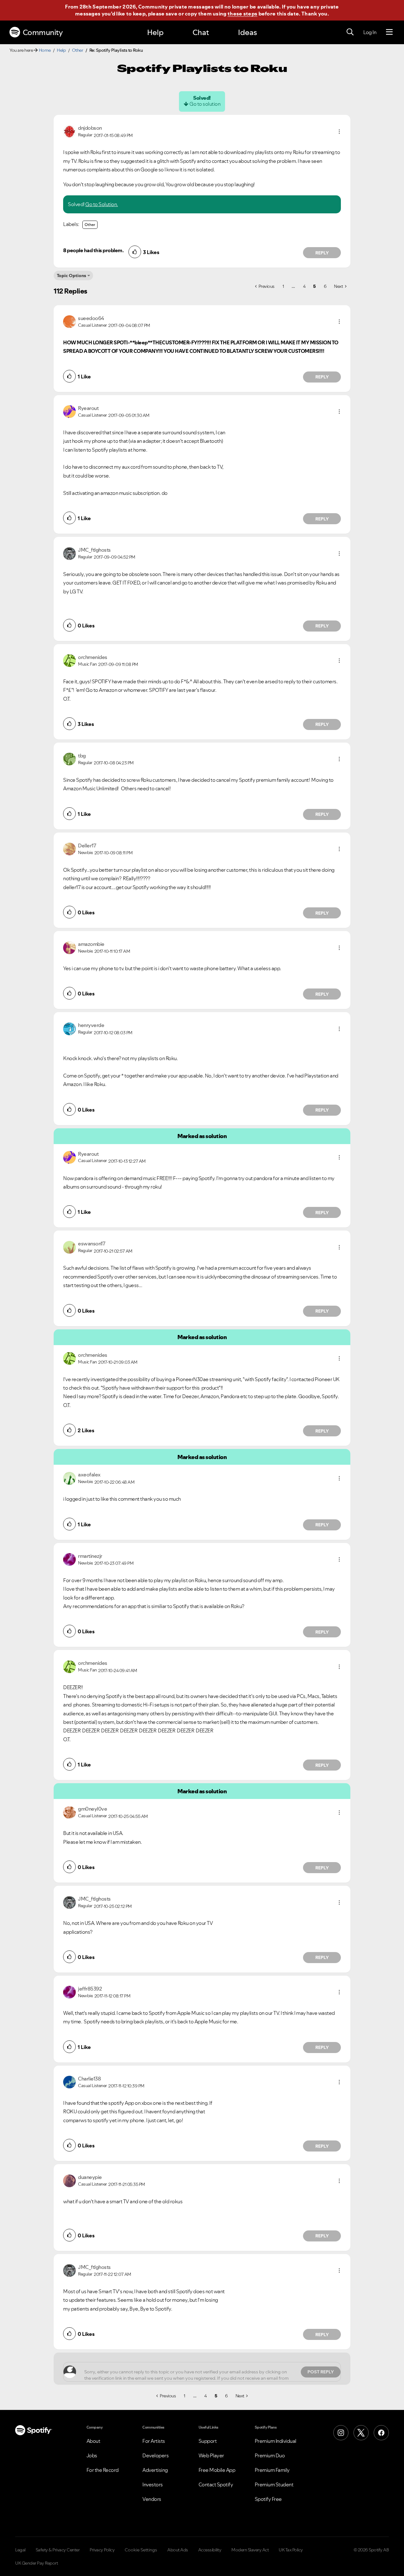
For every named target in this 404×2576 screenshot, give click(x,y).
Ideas (247, 32)
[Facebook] (381, 2433)
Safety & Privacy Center (58, 2550)
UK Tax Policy (291, 2550)
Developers (155, 2455)
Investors (153, 2484)
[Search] (350, 32)
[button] (339, 132)
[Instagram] (341, 2433)
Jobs (92, 2455)
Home (45, 50)
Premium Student (274, 2484)
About (93, 2441)
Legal (20, 2550)
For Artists (154, 2441)
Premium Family (272, 2470)
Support (208, 2441)
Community (43, 32)
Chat (201, 32)
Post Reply (321, 2372)
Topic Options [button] (71, 276)
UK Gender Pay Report (36, 2563)
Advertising (155, 2470)
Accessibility (210, 2550)
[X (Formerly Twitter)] (361, 2433)
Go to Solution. (102, 204)
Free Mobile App (217, 2470)
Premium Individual (276, 2441)
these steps (242, 14)
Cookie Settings (141, 2550)
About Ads (178, 2550)
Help (155, 32)
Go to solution (205, 104)
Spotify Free (268, 2499)
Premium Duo (270, 2455)
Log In (370, 32)
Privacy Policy (102, 2550)
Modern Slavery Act (250, 2550)
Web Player (211, 2455)
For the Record (103, 2470)
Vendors (152, 2499)
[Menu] (389, 32)
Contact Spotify (216, 2484)
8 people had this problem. (93, 250)
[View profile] (69, 131)
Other (78, 50)
